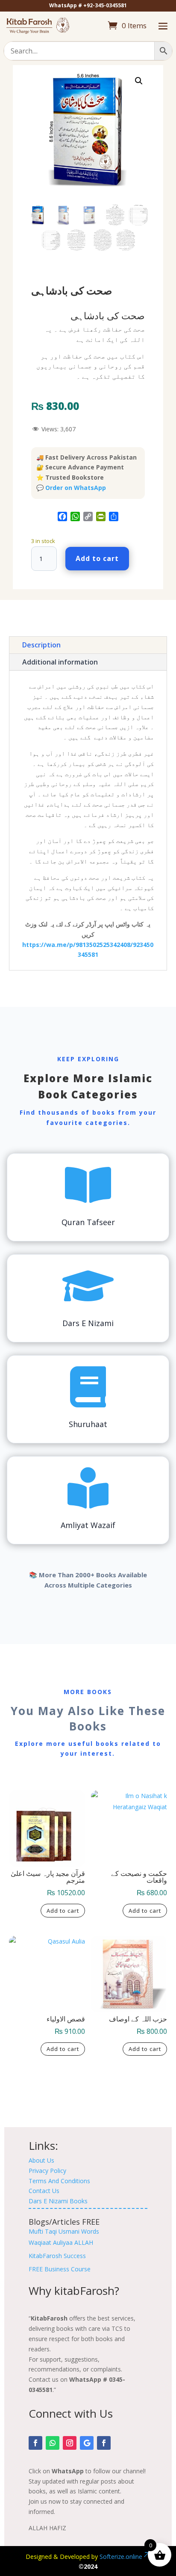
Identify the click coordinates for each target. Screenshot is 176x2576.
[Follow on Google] (87, 2443)
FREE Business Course (60, 2269)
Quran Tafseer (88, 1222)
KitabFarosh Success (57, 2256)
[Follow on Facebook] (35, 2443)
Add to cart (97, 558)
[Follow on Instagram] (70, 2443)
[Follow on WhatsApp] (53, 2443)
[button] (139, 81)
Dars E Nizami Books (58, 2201)
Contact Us (44, 2191)
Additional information (60, 662)
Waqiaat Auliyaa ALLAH (61, 2242)
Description (41, 645)
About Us (41, 2160)
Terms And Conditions (59, 2181)
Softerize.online (121, 2557)
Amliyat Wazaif (88, 1525)
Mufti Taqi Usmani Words (64, 2231)
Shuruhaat (88, 1424)
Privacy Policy (47, 2171)
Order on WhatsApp (76, 488)
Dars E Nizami (88, 1323)
